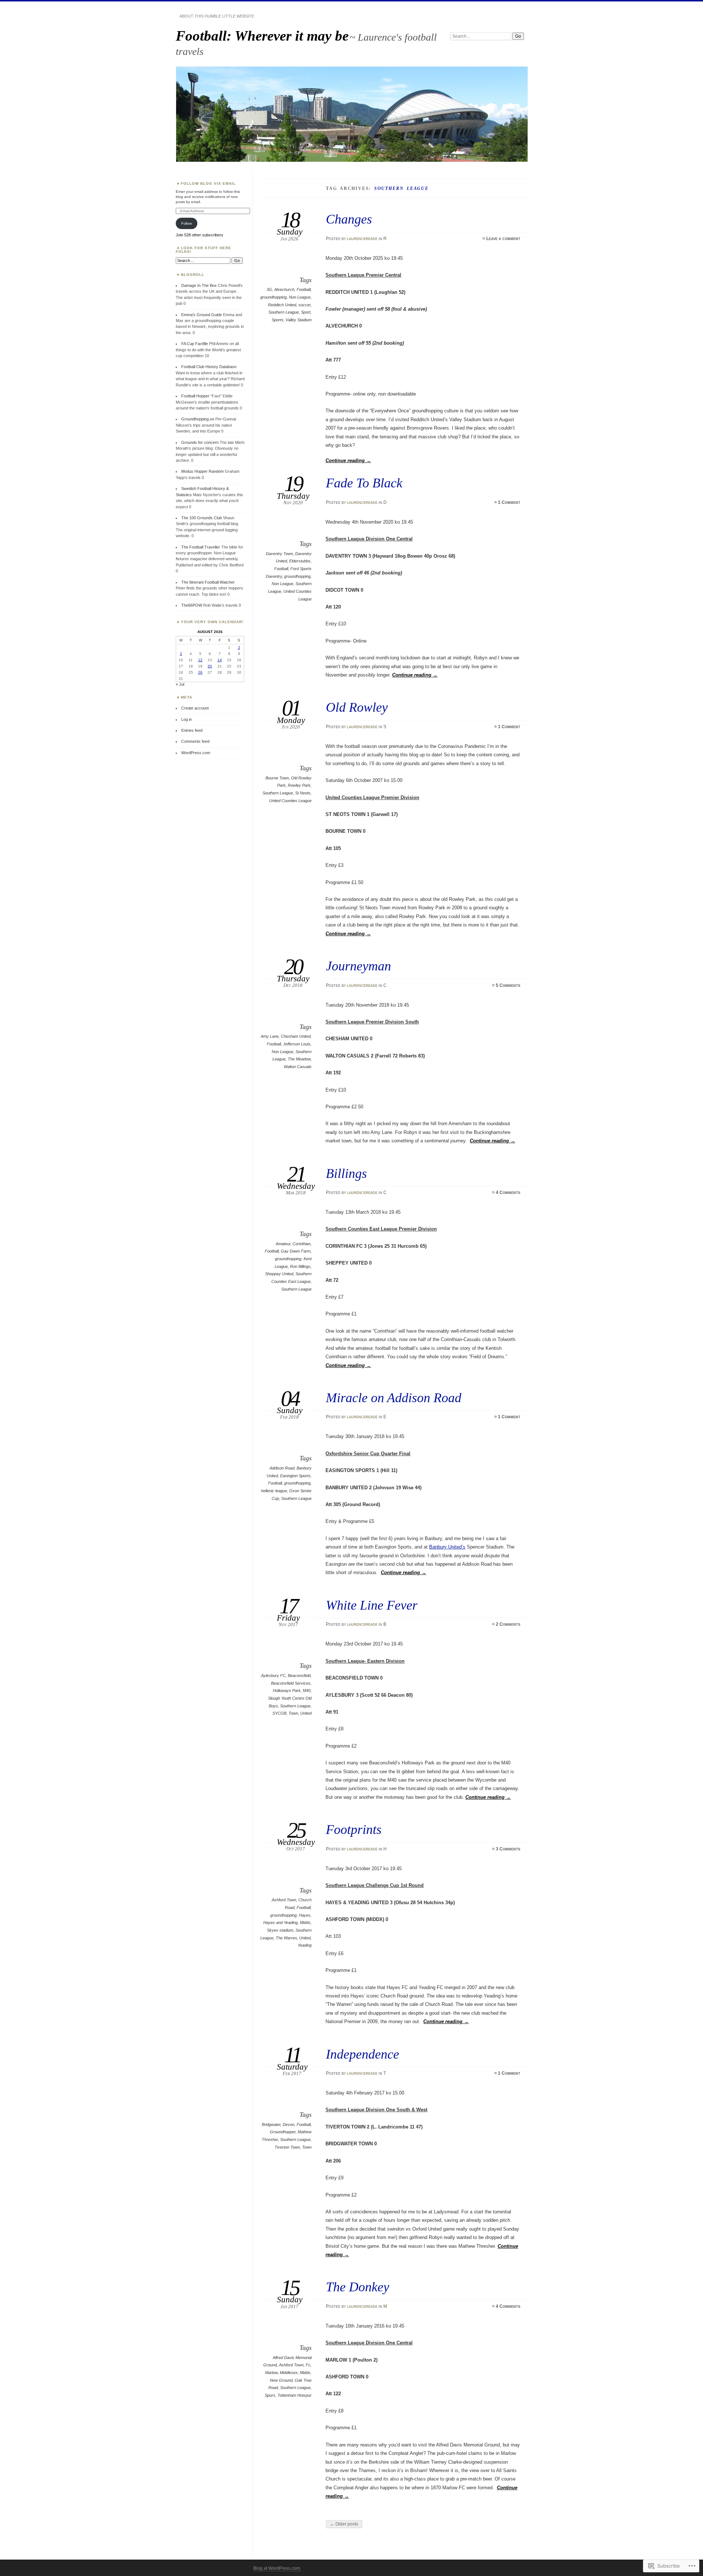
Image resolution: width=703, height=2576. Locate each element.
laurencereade (362, 239)
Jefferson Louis (297, 1044)
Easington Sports (295, 1476)
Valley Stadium (299, 320)
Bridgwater (271, 2124)
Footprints (354, 1829)
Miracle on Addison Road (394, 1398)
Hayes (305, 1915)
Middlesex (289, 2373)
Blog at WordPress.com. (277, 2568)
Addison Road (282, 1468)
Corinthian (302, 1244)
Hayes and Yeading (280, 1922)
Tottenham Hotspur (295, 2395)
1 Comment (509, 502)
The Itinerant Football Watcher (208, 582)
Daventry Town (279, 554)
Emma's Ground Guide (202, 315)
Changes (349, 219)
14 (220, 660)
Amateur (283, 1244)
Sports (278, 320)
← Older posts (344, 2524)
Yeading (305, 1945)
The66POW (192, 605)
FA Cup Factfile (195, 344)
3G (269, 289)
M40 (307, 1690)
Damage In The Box (199, 285)
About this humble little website (217, 16)
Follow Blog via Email (208, 184)
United (306, 1713)
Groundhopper (283, 2132)
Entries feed (192, 730)
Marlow (271, 2373)
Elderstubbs (300, 561)
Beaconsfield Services (291, 1683)
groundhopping (274, 297)
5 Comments (508, 985)
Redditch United (282, 305)
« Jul (180, 684)
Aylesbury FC (273, 1675)
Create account (195, 708)
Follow (187, 223)
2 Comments (508, 1624)
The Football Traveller (201, 547)
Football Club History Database (209, 367)
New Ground (281, 2380)
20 (210, 666)
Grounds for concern (200, 442)
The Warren (286, 1938)
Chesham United (296, 1036)
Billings (346, 1173)
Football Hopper (195, 396)
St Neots (303, 793)
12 (200, 660)
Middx (305, 1922)
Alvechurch (284, 289)
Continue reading (348, 460)
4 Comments (508, 1192)
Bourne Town (277, 778)
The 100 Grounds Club (202, 518)
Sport (306, 312)
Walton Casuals (298, 1067)
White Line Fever (372, 1605)
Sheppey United (279, 1274)
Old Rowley (357, 707)
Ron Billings (300, 1266)
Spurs (270, 2395)
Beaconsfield (299, 1675)
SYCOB (279, 1713)
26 (200, 672)
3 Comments (508, 1849)
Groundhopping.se (198, 419)
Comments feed (195, 741)
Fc (308, 2365)
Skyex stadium (280, 1930)
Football (304, 289)
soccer (304, 305)
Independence (362, 2054)
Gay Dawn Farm (296, 1251)
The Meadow (299, 1059)
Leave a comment (503, 239)
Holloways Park (287, 1690)
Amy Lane (270, 1036)
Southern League (284, 312)
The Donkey (358, 2287)
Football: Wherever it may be (262, 36)
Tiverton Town (287, 2147)
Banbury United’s (447, 1547)
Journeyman (358, 966)
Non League (300, 297)
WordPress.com (196, 753)
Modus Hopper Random (202, 471)
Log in (187, 719)
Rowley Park (299, 785)
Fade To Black (364, 483)
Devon (289, 2124)
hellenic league (274, 1491)
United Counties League (290, 801)
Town (293, 1713)
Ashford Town (284, 1900)
